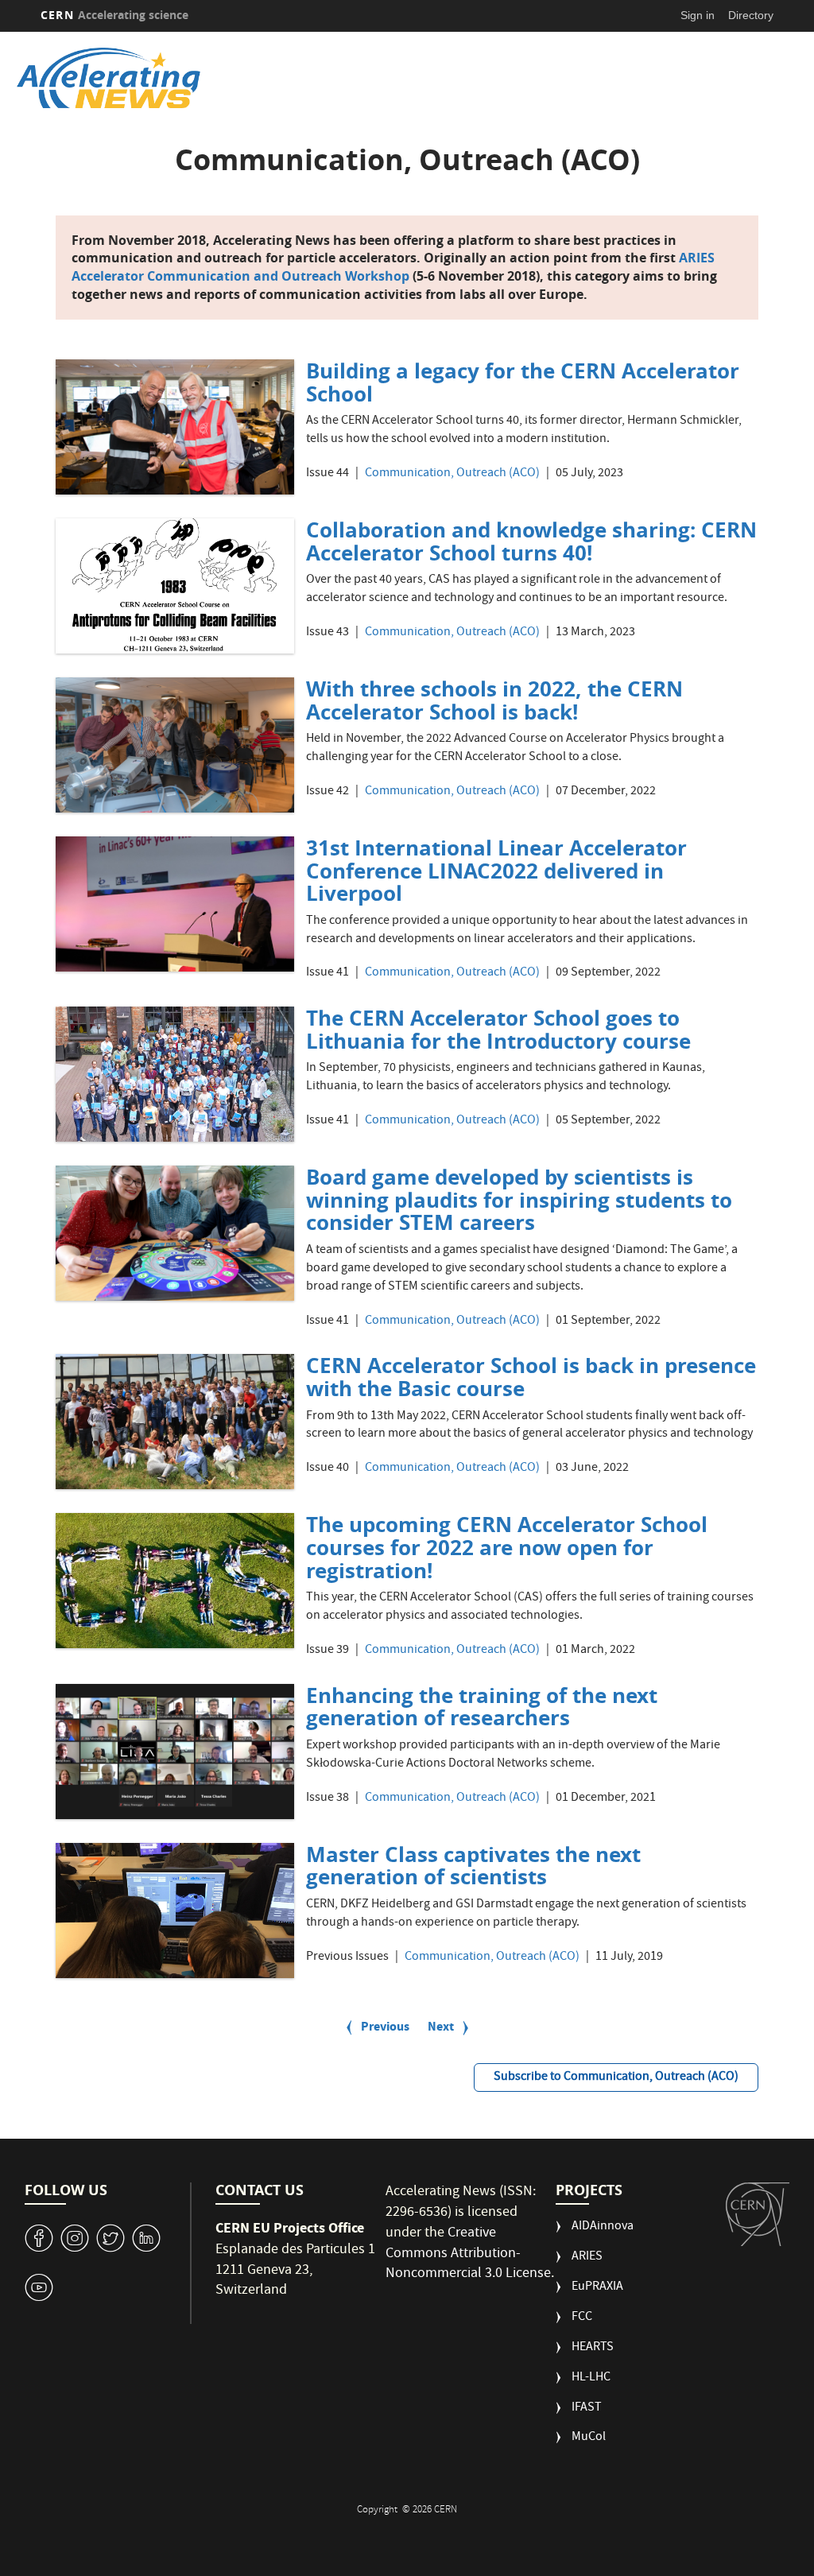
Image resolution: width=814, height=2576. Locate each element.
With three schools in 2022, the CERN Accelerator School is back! (494, 700)
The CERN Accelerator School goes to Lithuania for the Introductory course (498, 1029)
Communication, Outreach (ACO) (452, 474)
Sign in (698, 15)
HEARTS (593, 2348)
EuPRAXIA (597, 2288)
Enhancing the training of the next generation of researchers (482, 1707)
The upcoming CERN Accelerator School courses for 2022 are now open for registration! (507, 1547)
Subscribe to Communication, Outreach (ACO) (616, 2077)
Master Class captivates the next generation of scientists (473, 1866)
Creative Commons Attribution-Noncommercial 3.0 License (468, 2254)
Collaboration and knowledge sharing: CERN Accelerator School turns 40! (531, 541)
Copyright (378, 2510)
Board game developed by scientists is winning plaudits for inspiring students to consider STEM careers (519, 1199)
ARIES (587, 2258)
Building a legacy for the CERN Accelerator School (523, 382)
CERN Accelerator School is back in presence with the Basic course (531, 1377)
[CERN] (758, 2214)
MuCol (589, 2438)
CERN (114, 15)
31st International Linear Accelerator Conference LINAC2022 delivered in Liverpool (496, 870)
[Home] (329, 78)
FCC (582, 2318)
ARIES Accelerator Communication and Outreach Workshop (393, 267)
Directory (751, 15)
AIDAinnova (603, 2227)
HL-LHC (591, 2378)
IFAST (587, 2409)
